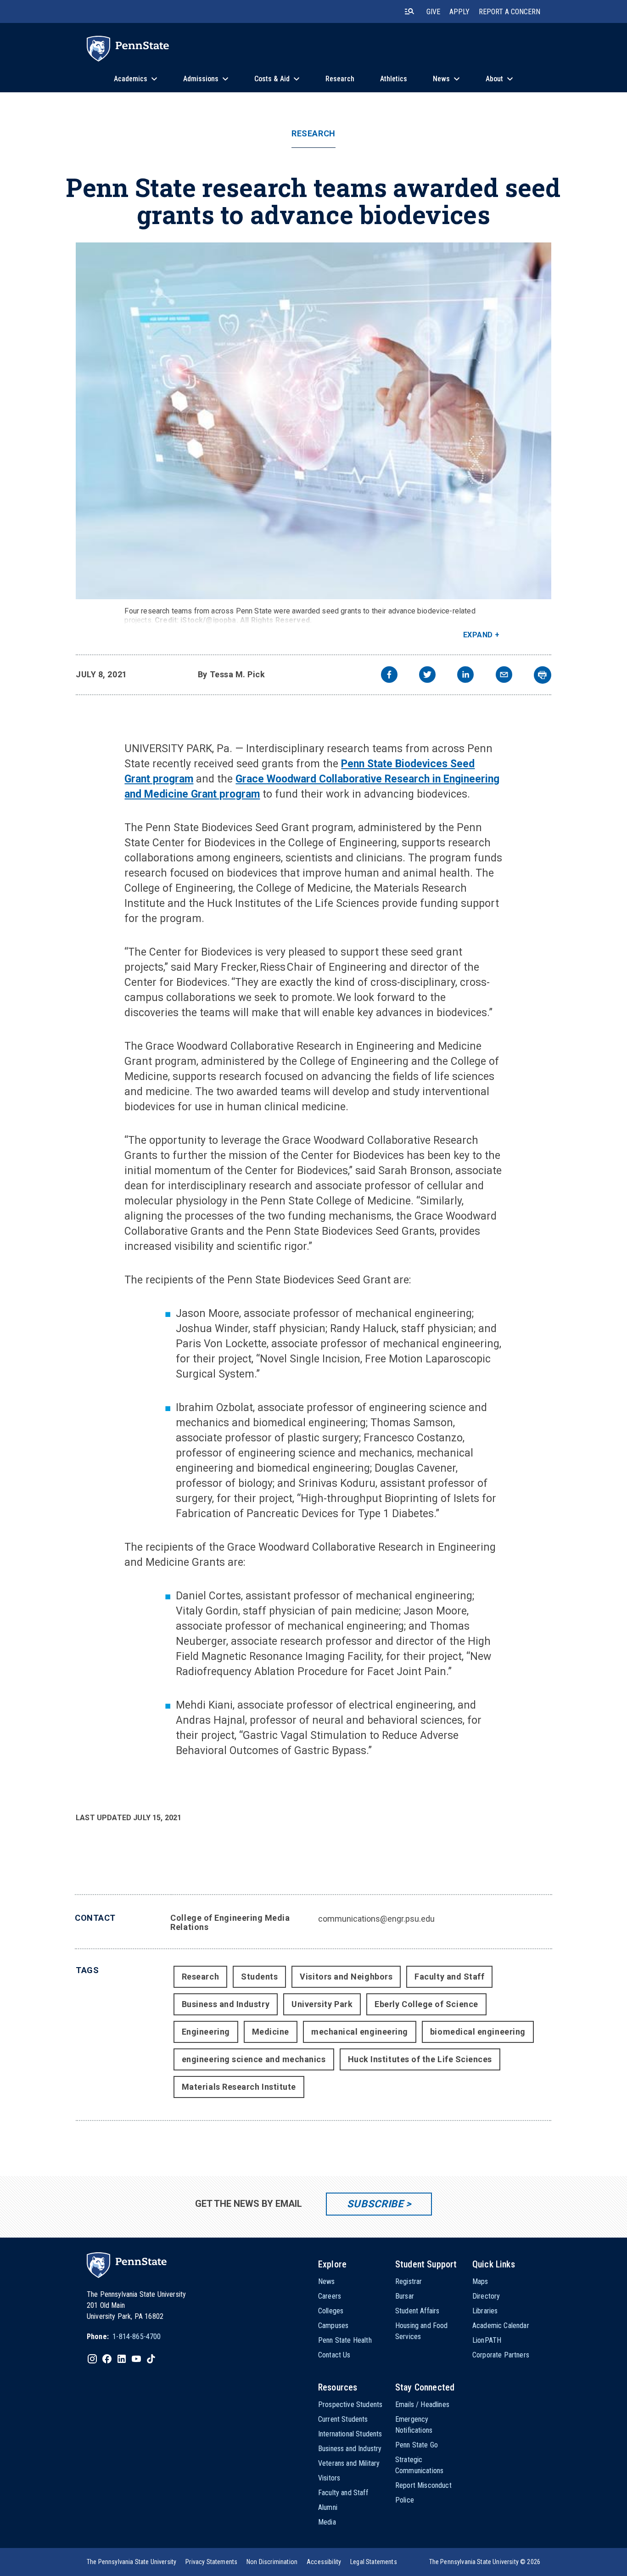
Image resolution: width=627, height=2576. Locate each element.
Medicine (271, 2032)
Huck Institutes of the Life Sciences (420, 2059)
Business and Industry (226, 2004)
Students (259, 1977)
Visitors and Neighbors (346, 1977)
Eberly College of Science (426, 2004)
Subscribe (375, 2204)
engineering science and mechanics (254, 2059)
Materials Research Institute (239, 2087)
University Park (322, 2004)
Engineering (206, 2032)
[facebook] (389, 676)
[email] (504, 676)
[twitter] (427, 676)
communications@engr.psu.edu (376, 1919)
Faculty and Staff (449, 1977)
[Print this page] (543, 675)
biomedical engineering (478, 2032)
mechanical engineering (360, 2032)
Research (313, 134)
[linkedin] (465, 676)
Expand (478, 635)
